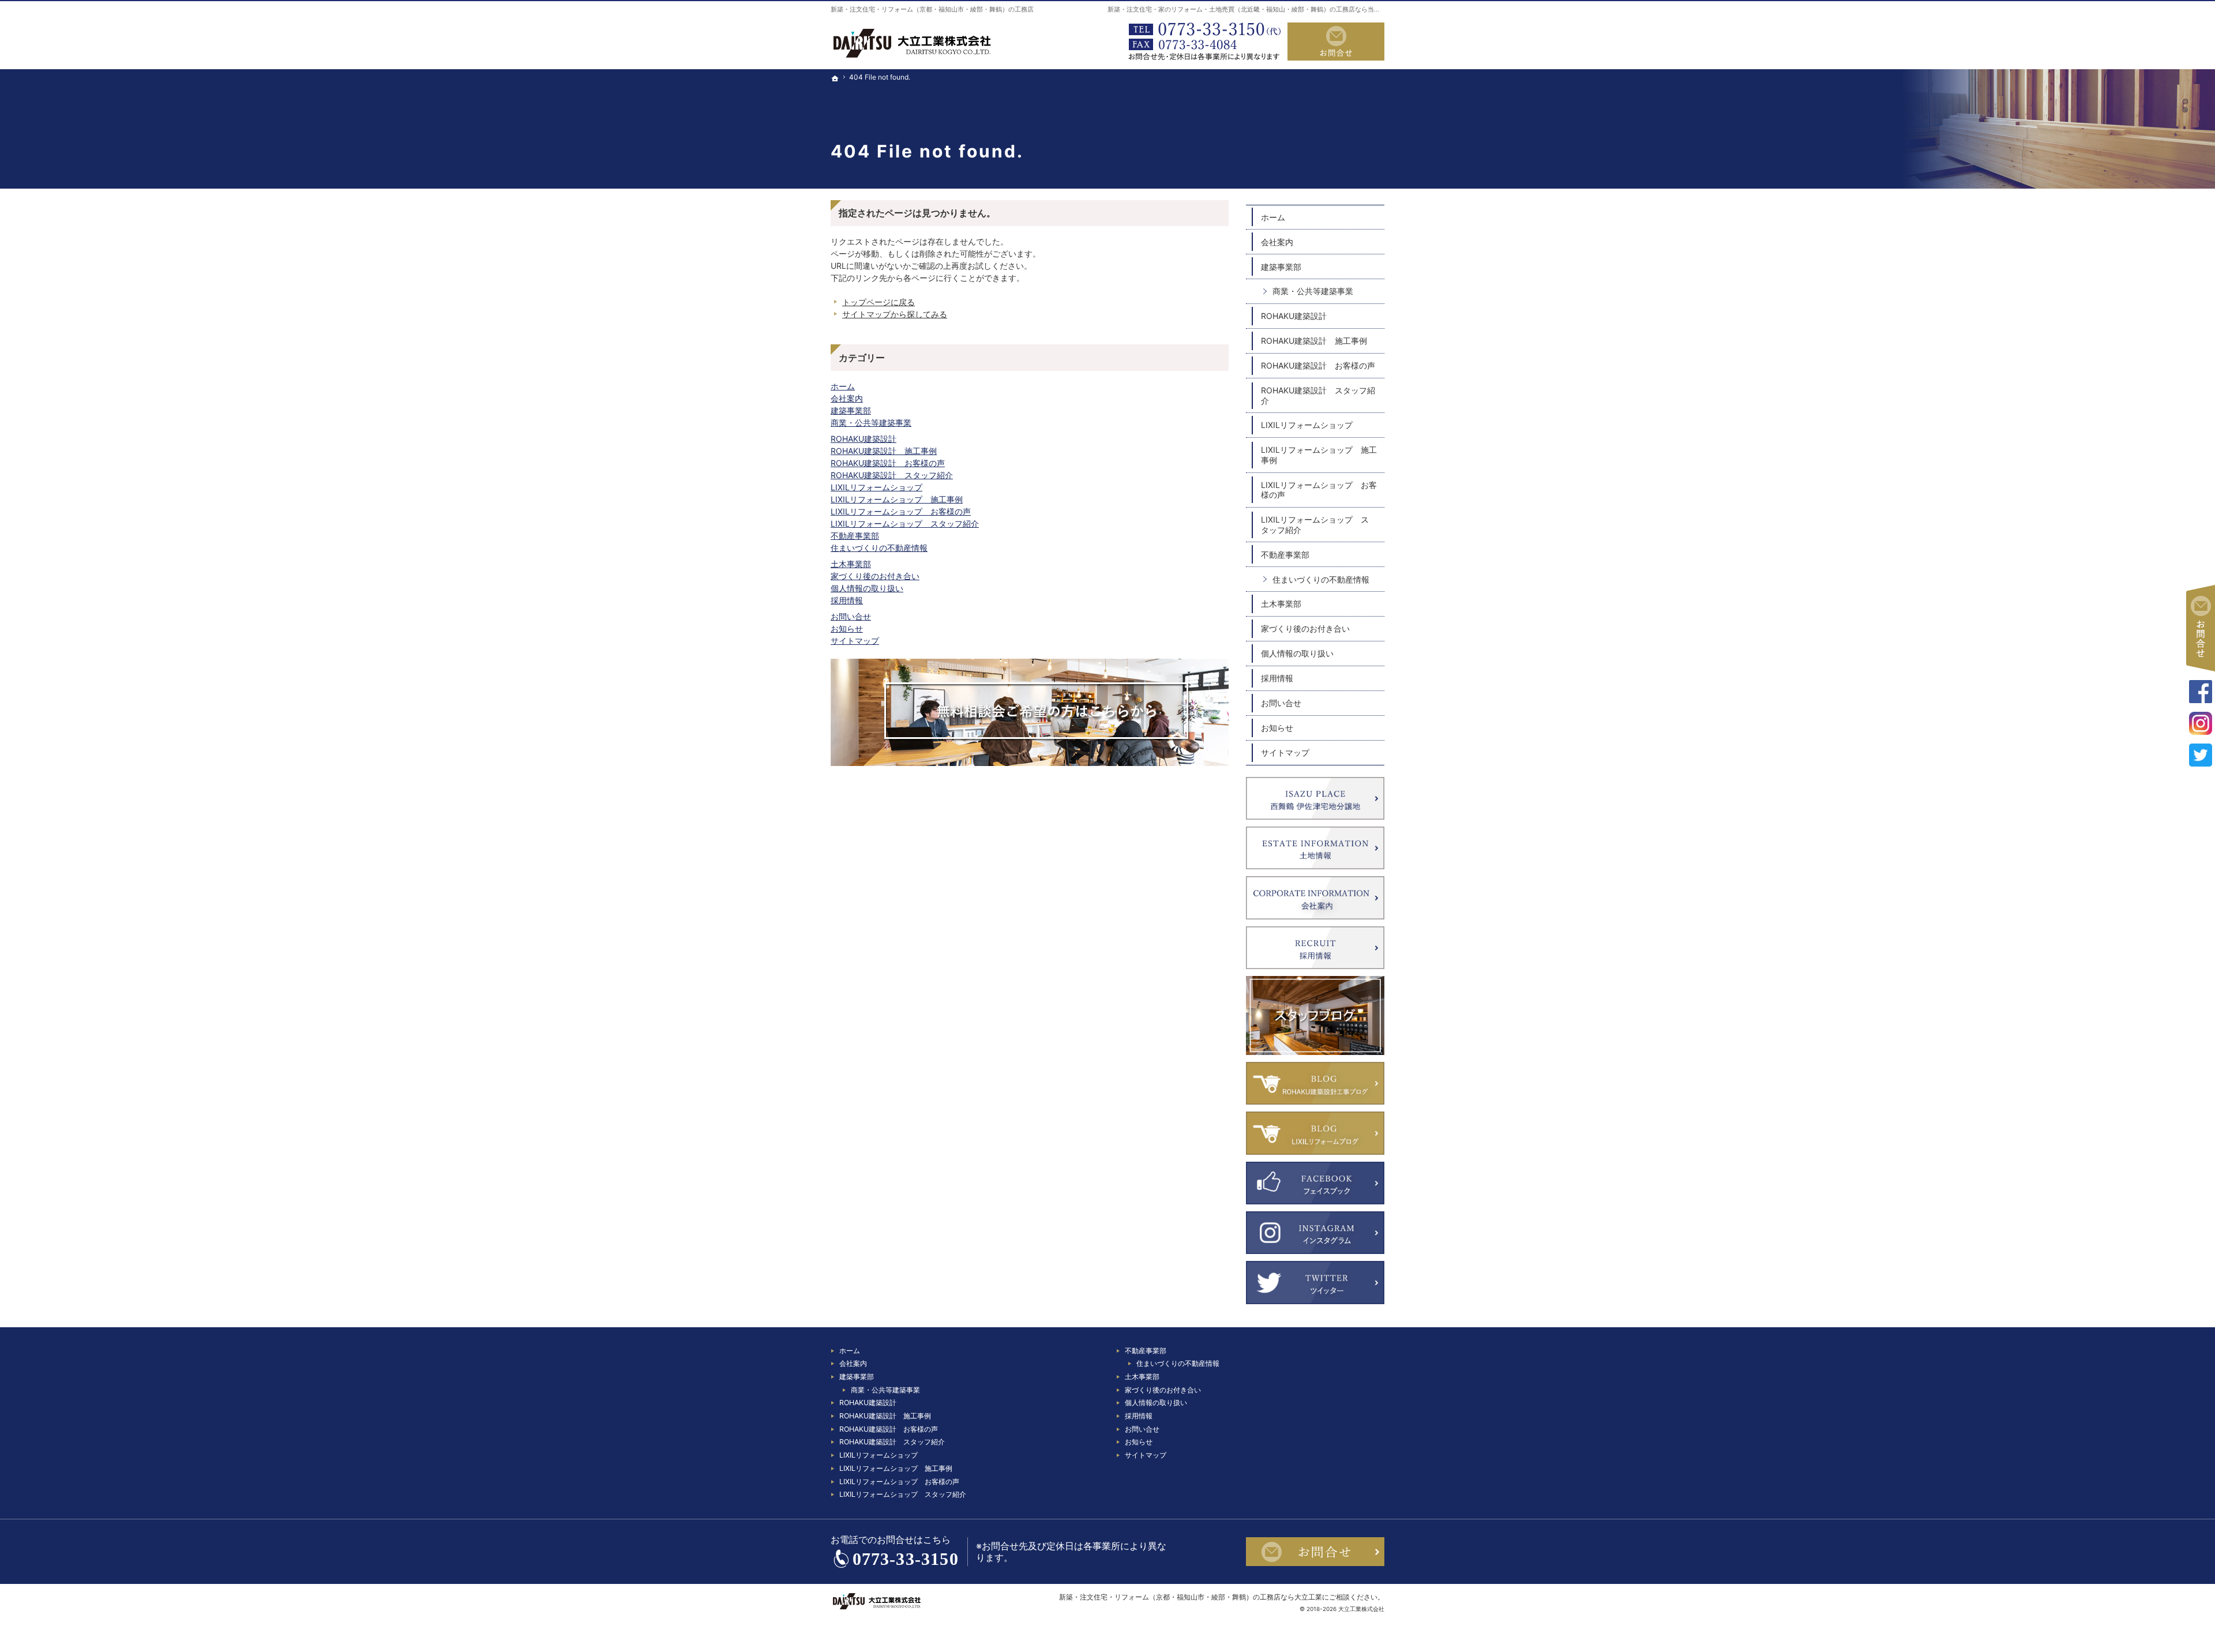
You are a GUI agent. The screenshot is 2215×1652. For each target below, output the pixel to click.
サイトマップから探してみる (895, 314)
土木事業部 (851, 564)
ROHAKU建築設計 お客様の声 (888, 463)
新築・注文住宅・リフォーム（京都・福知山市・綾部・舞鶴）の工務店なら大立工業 (1191, 1597)
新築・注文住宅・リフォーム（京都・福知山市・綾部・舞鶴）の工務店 (932, 9)
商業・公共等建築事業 (871, 423)
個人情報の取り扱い (867, 588)
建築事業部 (851, 410)
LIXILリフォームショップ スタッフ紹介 (905, 523)
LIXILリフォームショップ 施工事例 (897, 499)
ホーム (843, 386)
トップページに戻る (879, 302)
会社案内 (847, 398)
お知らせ (847, 628)
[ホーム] (835, 116)
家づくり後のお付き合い (875, 576)
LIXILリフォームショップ (876, 487)
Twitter (2201, 755)
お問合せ (1336, 42)
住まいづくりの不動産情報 (879, 548)
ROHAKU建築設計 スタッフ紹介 (892, 475)
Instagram (2201, 723)
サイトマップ (855, 641)
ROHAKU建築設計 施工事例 (884, 451)
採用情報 (847, 600)
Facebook (2201, 692)
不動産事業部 (855, 536)
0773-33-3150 (1202, 42)
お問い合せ (851, 616)
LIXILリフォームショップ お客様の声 (901, 511)
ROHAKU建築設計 (864, 439)
